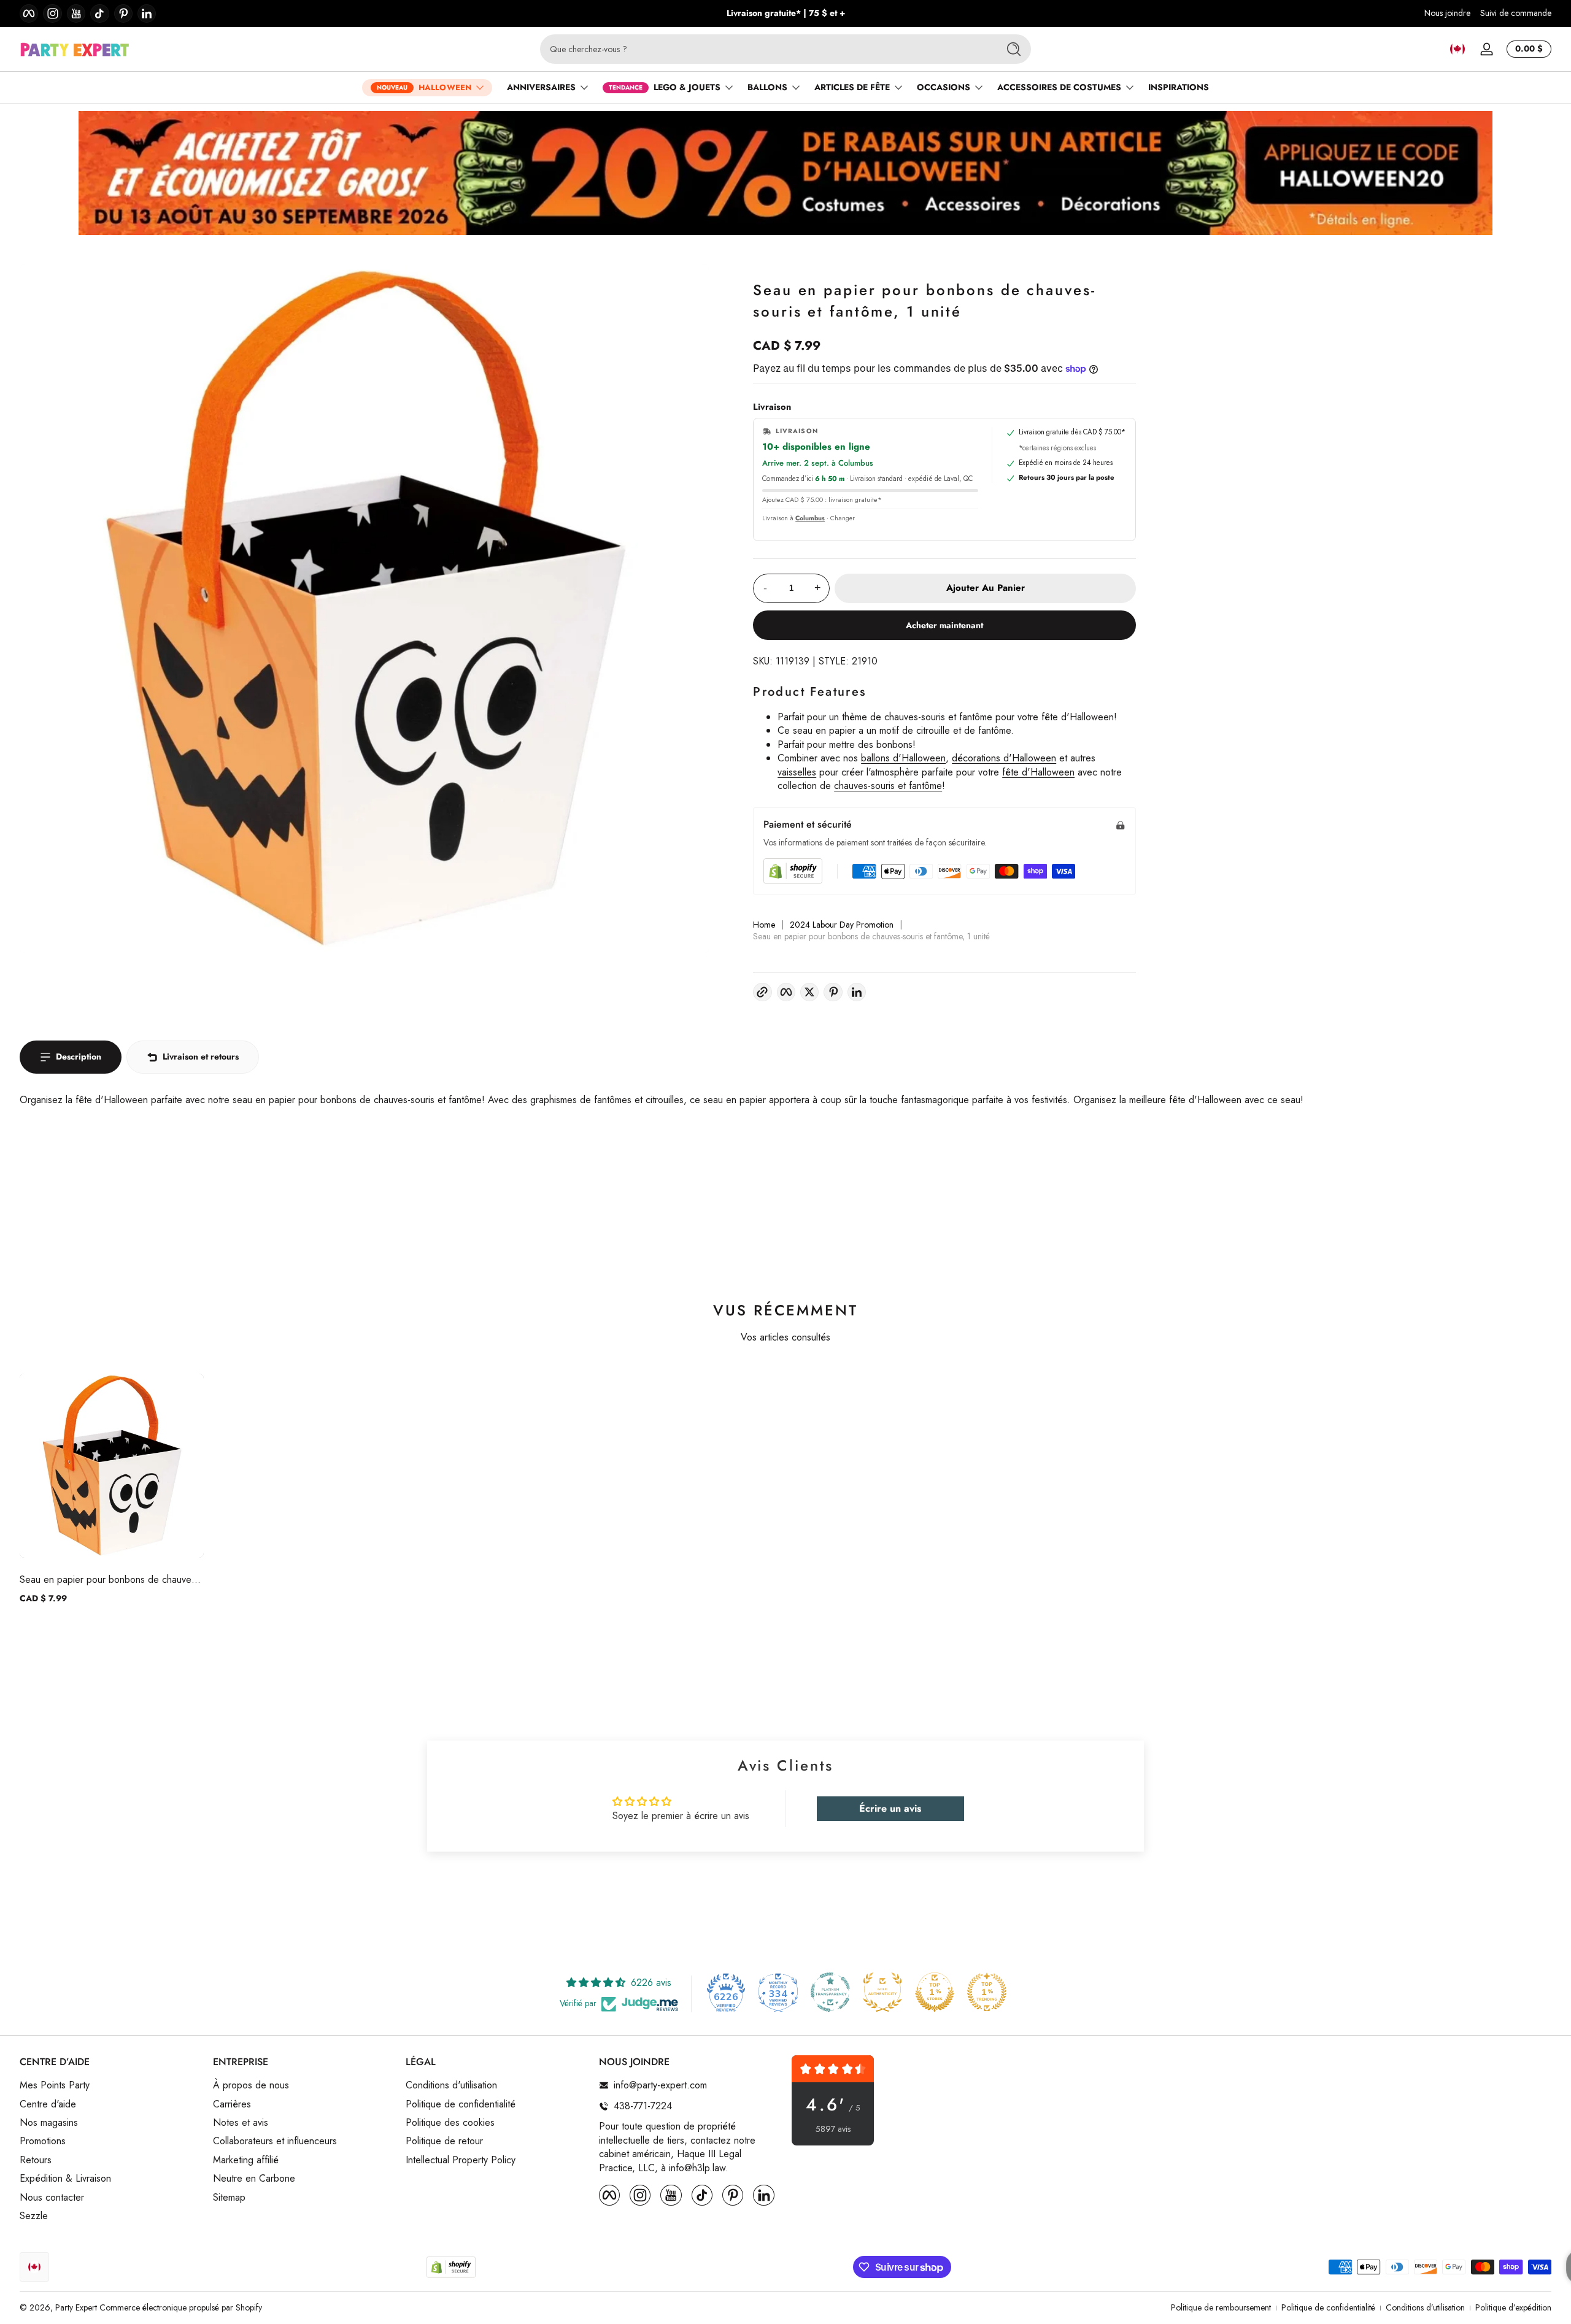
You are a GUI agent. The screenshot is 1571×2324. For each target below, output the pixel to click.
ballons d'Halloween (903, 758)
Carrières (232, 2104)
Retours (36, 2160)
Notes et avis (241, 2123)
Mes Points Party (55, 2085)
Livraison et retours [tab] (201, 1056)
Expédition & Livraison (65, 2179)
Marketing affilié (246, 2160)
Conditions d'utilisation (451, 2085)
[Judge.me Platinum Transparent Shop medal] (830, 1992)
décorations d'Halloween (1004, 758)
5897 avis (833, 2129)
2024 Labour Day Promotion (842, 925)
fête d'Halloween (1038, 772)
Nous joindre (1447, 13)
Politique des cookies (450, 2123)
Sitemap (229, 2198)
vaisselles (797, 772)
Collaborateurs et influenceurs (275, 2141)
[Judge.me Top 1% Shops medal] (935, 1992)
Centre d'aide (48, 2104)
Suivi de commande (1516, 13)
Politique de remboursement (1221, 2308)
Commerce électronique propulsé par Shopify (181, 2307)
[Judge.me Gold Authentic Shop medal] (882, 1992)
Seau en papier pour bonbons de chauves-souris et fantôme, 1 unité (109, 1579)
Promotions (43, 2141)
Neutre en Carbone (254, 2179)
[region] (786, 13)
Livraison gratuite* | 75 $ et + (786, 13)
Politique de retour (444, 2141)
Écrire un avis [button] (890, 1808)
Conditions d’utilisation (1425, 2308)
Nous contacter (52, 2198)
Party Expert (76, 2307)
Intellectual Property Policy (461, 2160)
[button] (1457, 49)
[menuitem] (110, 2085)
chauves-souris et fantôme (888, 786)
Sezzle (34, 2216)
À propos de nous (251, 2085)
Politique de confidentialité (461, 2104)
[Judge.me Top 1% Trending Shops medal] (987, 1992)
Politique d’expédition (1513, 2308)
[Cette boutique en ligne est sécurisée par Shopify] (793, 871)
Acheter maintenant (944, 625)
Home (764, 925)
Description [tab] (79, 1056)
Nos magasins (49, 2123)
